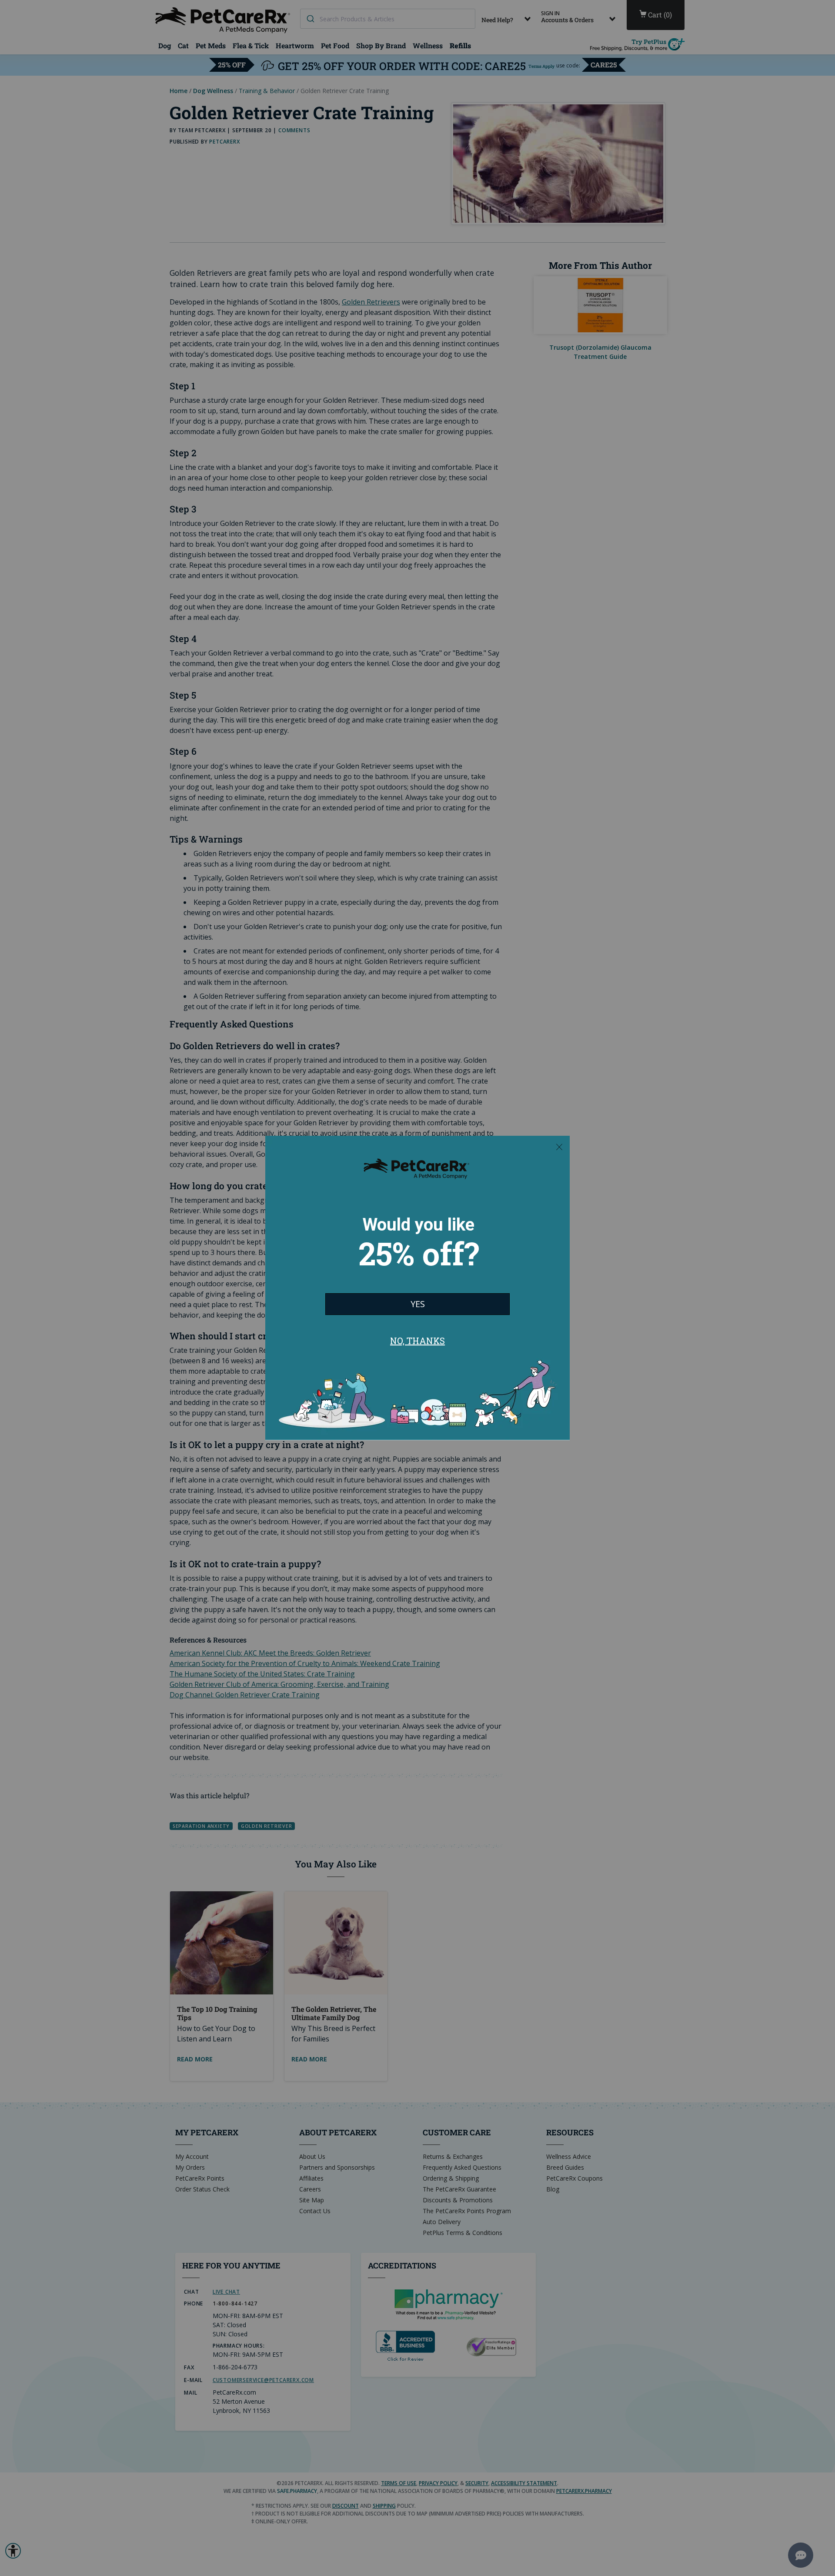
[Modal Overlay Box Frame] (417, 1288)
